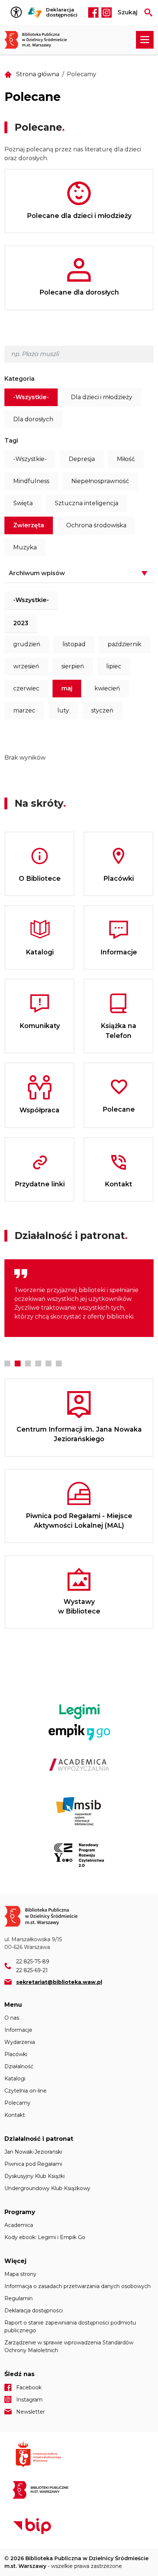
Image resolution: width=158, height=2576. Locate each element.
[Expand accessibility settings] (18, 13)
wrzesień (26, 666)
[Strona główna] (39, 40)
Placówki (16, 2054)
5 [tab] (49, 1363)
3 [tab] (28, 1363)
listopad (74, 644)
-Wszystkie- (31, 397)
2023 (21, 623)
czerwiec (26, 688)
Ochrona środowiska (96, 525)
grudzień (27, 644)
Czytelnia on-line (26, 2091)
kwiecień (107, 688)
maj (67, 688)
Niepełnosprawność (100, 481)
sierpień (73, 666)
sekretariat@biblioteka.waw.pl (59, 1982)
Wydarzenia (20, 2042)
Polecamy (17, 2103)
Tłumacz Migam (35, 13)
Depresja (82, 459)
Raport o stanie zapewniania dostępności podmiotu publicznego (70, 2327)
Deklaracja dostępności (62, 12)
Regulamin (19, 2298)
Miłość (126, 459)
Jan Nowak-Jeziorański (33, 2152)
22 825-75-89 (33, 1961)
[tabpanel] (79, 1298)
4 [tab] (38, 1363)
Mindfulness (31, 481)
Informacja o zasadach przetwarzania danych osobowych (78, 2286)
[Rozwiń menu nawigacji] (145, 40)
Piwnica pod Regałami (33, 2164)
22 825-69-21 (32, 1970)
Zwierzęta (29, 525)
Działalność (19, 2066)
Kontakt (15, 2115)
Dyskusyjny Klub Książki (35, 2176)
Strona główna (38, 74)
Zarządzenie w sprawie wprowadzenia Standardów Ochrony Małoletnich (69, 2346)
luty (63, 710)
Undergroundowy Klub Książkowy (47, 2188)
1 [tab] (7, 1363)
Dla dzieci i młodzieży (102, 397)
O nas (12, 2018)
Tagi (11, 441)
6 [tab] (59, 1363)
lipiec (114, 666)
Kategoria (19, 379)
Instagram (107, 13)
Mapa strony (20, 2274)
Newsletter (30, 2412)
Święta (23, 503)
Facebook (93, 13)
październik (125, 644)
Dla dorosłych (33, 419)
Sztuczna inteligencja (87, 503)
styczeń (102, 710)
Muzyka (25, 547)
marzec (24, 710)
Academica (19, 2225)
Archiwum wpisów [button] (37, 573)
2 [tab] (18, 1363)
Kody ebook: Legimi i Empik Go (45, 2237)
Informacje (18, 2030)
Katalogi (15, 2079)
